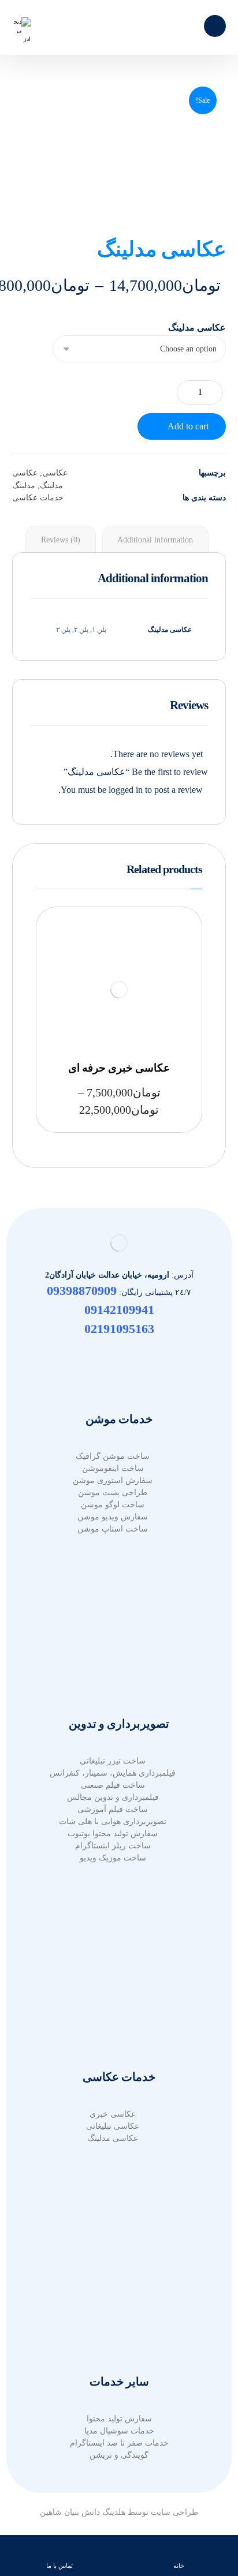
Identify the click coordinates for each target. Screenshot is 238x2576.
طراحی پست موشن (113, 1493)
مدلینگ (24, 485)
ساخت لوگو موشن (113, 1505)
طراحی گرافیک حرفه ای (113, 2230)
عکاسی (55, 473)
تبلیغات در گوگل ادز (113, 1621)
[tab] (155, 540)
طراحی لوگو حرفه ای (113, 2279)
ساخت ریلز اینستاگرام (113, 1846)
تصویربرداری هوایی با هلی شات (113, 1821)
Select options (138, 986)
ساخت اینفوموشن (113, 1468)
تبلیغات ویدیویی (113, 1657)
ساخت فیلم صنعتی (113, 1785)
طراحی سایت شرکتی (113, 1998)
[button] (215, 26)
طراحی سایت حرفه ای (113, 1950)
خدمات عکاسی (38, 497)
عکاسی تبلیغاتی (113, 2126)
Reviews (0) (61, 540)
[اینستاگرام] (119, 1356)
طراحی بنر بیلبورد (113, 2266)
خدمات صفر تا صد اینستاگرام (119, 2443)
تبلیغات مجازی (113, 1633)
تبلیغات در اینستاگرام (113, 1669)
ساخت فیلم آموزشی (113, 1809)
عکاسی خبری (113, 2114)
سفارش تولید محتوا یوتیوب (113, 1834)
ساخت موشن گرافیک (113, 1456)
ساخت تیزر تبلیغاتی (113, 1761)
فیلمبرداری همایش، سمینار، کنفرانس (113, 1773)
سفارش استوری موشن (113, 1480)
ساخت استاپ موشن (113, 1529)
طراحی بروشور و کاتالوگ (113, 2242)
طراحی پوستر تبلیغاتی (113, 2303)
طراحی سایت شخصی (113, 1986)
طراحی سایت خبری (113, 1974)
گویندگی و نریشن (119, 2455)
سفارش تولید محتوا (119, 2419)
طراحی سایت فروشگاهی (113, 1962)
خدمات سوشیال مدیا (119, 2431)
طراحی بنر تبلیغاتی (113, 2254)
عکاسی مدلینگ (197, 328)
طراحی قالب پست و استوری (113, 2327)
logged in (126, 790)
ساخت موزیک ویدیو (113, 1858)
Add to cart (188, 426)
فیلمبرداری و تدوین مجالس (113, 1797)
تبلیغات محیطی (113, 1645)
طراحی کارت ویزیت (113, 2315)
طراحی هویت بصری (113, 2291)
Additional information (155, 540)
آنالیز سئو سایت (113, 2022)
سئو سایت (113, 2010)
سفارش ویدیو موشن (113, 1517)
